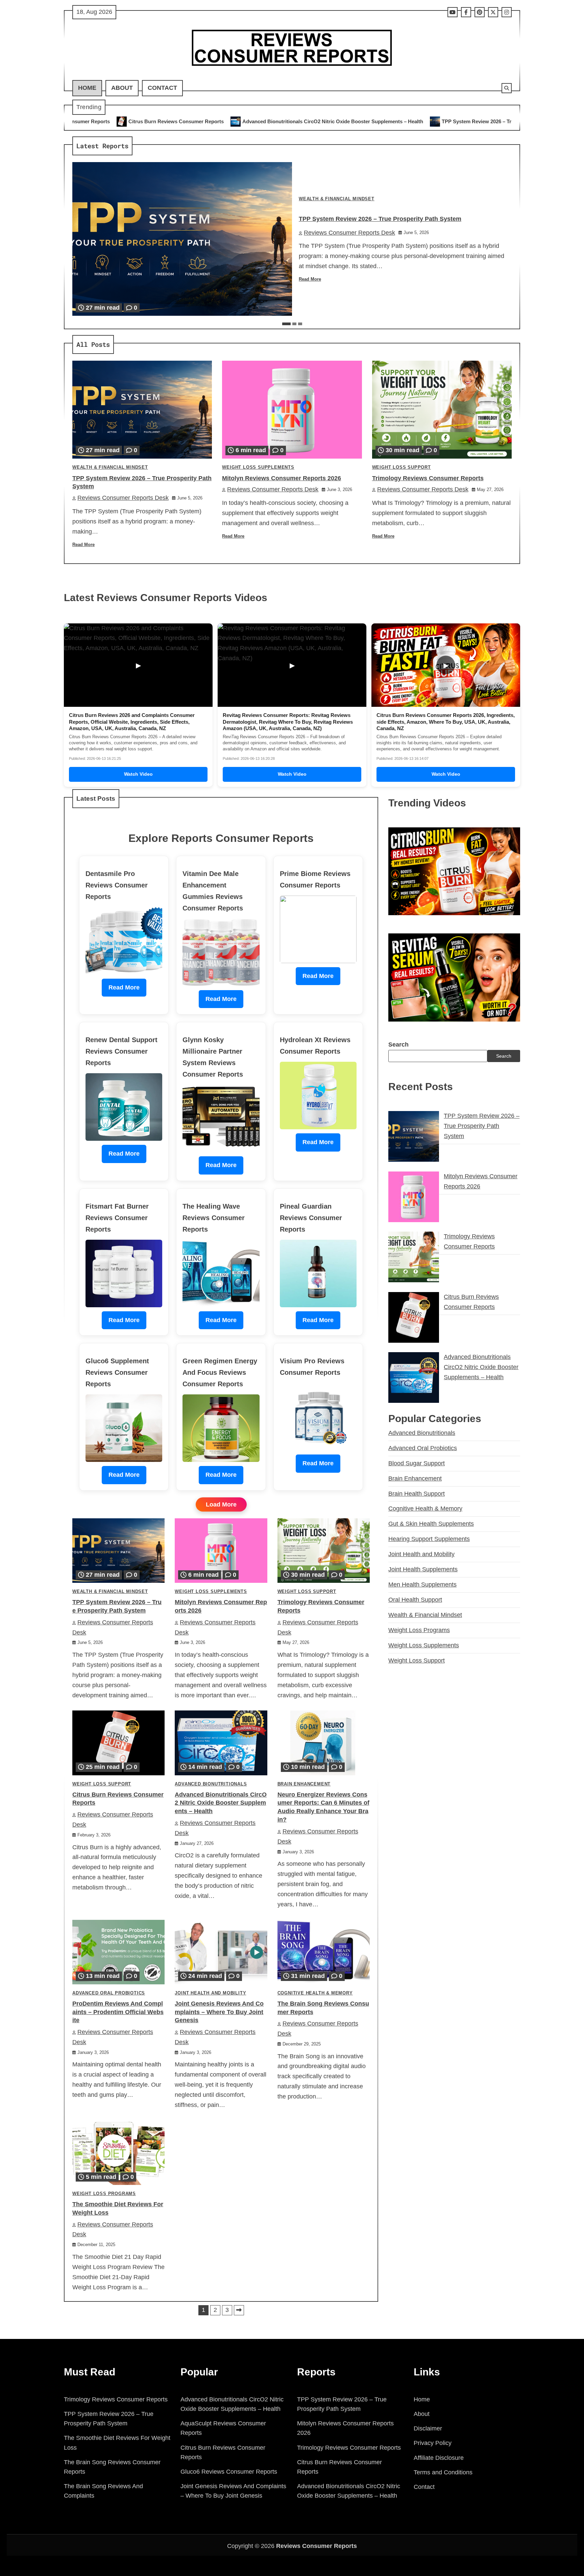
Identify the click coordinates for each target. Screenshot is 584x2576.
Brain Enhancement (304, 1784)
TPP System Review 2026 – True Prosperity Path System (314, 121)
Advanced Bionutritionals (211, 1784)
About (122, 88)
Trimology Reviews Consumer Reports (428, 478)
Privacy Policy (433, 2443)
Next (239, 2310)
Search (398, 1045)
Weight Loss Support (401, 467)
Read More (310, 279)
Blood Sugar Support (417, 1463)
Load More (221, 1504)
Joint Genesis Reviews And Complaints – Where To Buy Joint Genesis (219, 2012)
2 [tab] (294, 324)
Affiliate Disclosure (439, 2458)
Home (87, 88)
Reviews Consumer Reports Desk (349, 233)
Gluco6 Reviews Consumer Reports (229, 2472)
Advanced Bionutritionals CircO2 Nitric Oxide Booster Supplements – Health (139, 121)
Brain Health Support (417, 1494)
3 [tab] (300, 324)
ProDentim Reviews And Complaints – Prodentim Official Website (118, 2012)
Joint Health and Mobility (210, 1993)
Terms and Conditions (443, 2472)
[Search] (507, 88)
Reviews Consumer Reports (317, 2546)
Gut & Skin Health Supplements (431, 1524)
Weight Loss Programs (104, 2194)
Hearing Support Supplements (429, 1539)
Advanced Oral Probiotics (109, 1993)
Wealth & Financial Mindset (337, 199)
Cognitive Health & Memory (315, 1993)
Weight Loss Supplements (258, 467)
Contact (162, 88)
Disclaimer (428, 2428)
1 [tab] (286, 324)
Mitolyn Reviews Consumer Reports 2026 (447, 121)
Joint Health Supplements (423, 1569)
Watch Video (138, 774)
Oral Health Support (415, 1600)
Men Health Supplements (422, 1585)
